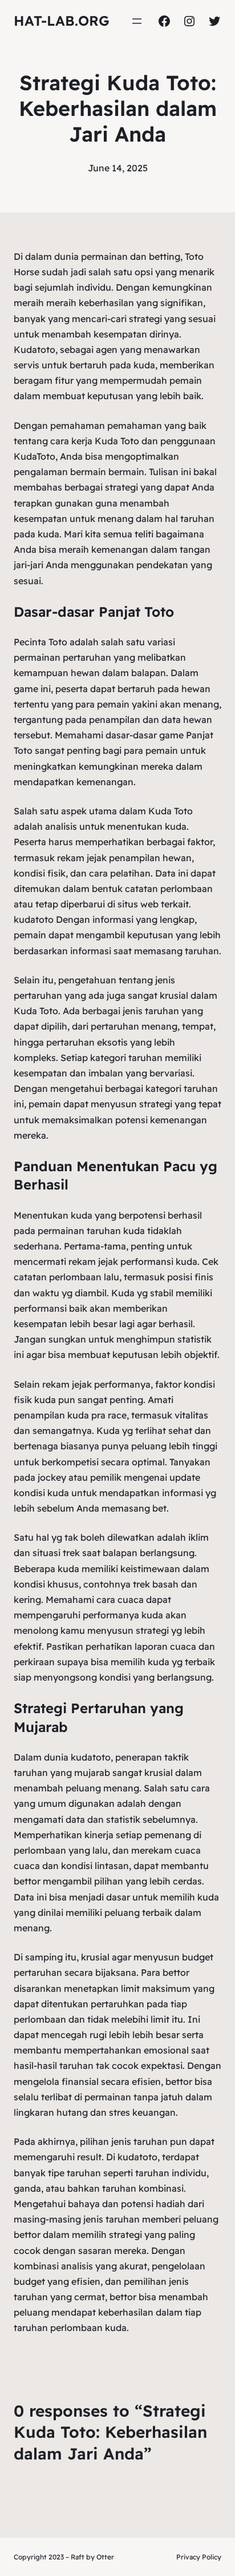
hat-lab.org (62, 21)
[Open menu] (137, 21)
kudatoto (34, 919)
